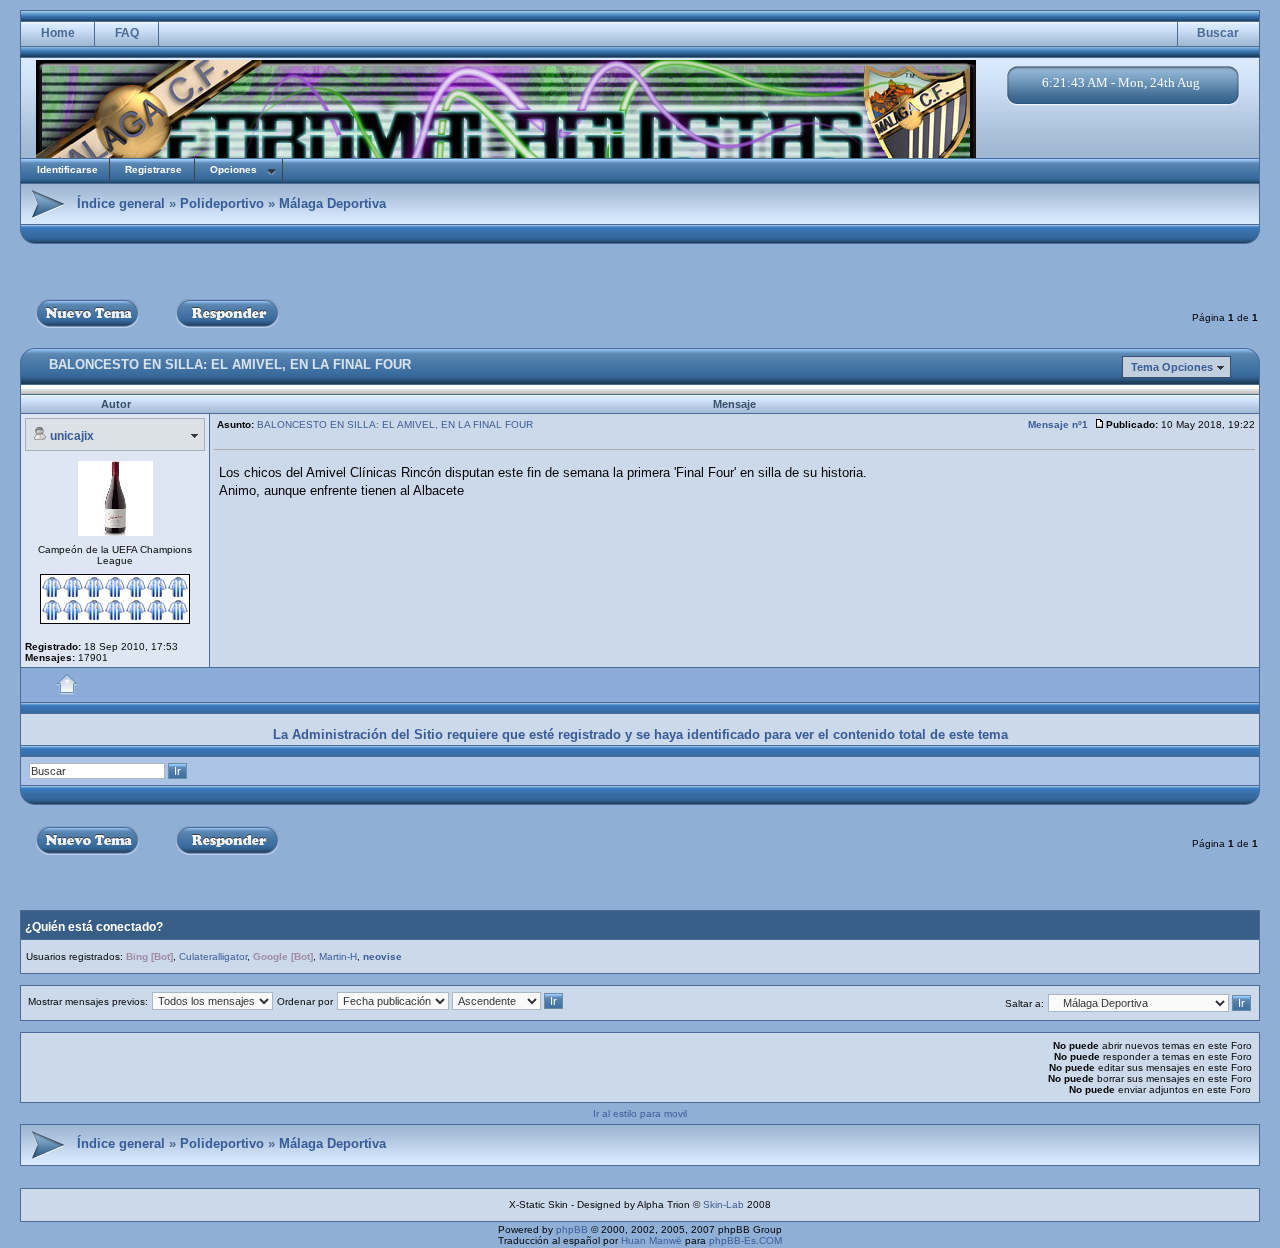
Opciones (233, 169)
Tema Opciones (1172, 367)
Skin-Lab (723, 1204)
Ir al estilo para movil (640, 1113)
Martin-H (338, 956)
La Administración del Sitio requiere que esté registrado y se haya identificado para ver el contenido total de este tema (640, 734)
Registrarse (153, 169)
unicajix (72, 436)
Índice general (121, 203)
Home (58, 33)
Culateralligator (213, 956)
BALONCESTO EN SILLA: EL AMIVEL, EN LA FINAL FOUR (230, 364)
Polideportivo (222, 203)
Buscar (1218, 33)
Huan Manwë (651, 1240)
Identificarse (67, 169)
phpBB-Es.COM (745, 1240)
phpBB (572, 1229)
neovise (382, 956)
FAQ (127, 33)
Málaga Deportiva (332, 203)
